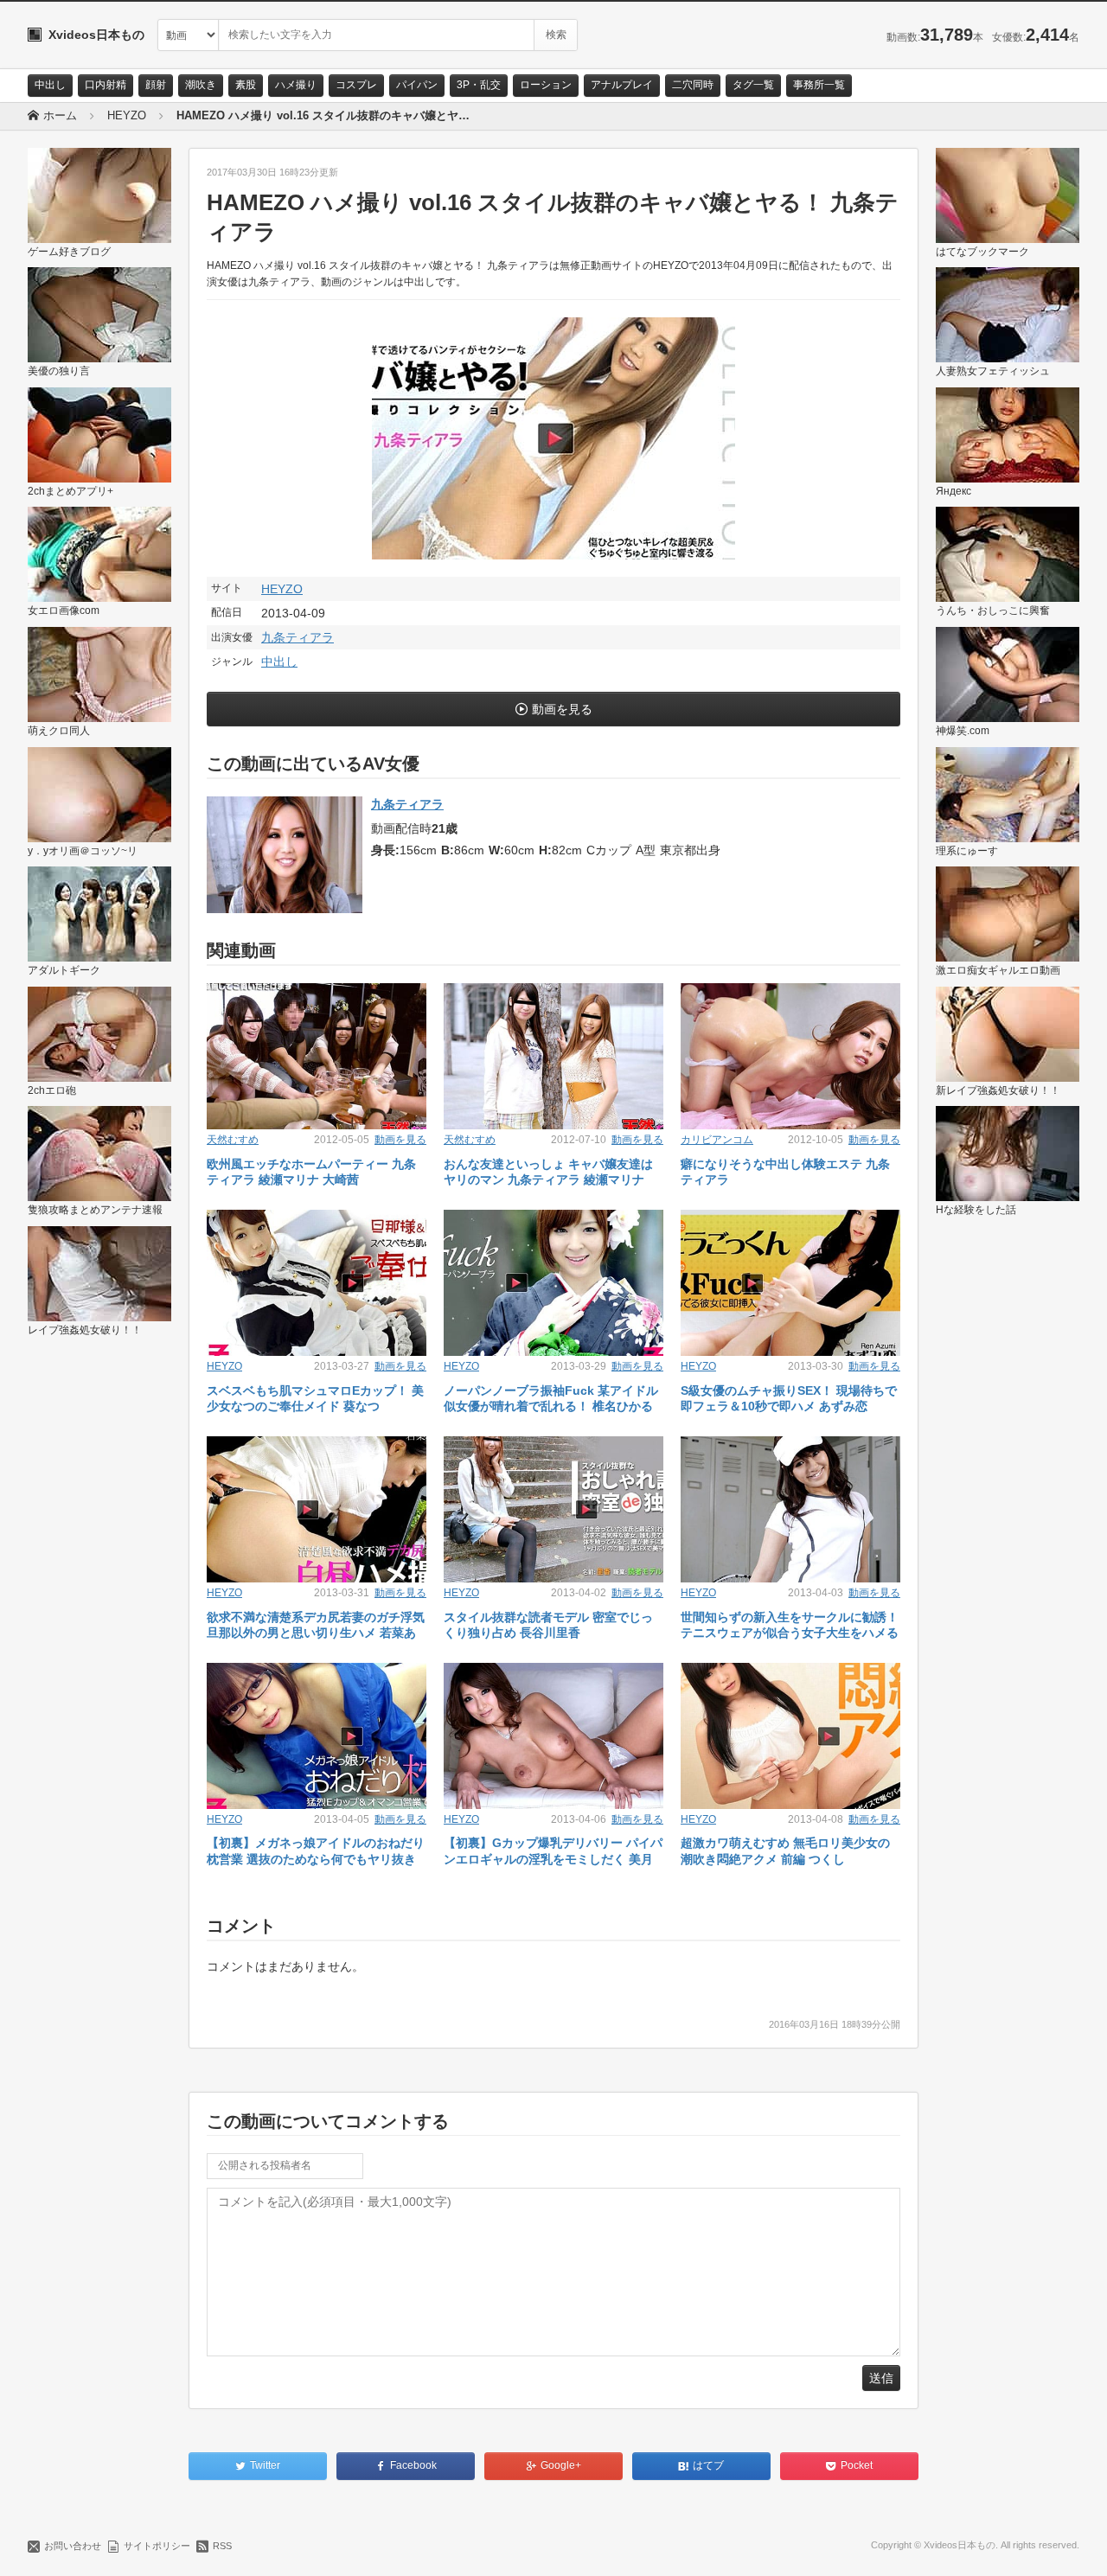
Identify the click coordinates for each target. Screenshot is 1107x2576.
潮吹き (201, 85)
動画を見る (562, 709)
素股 (246, 85)
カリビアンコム (717, 1140)
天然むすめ (233, 1140)
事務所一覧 (819, 85)
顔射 (156, 85)
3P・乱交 (479, 85)
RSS (222, 2546)
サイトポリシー (157, 2546)
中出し (50, 85)
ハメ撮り (296, 85)
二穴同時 (693, 85)
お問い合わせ (73, 2546)
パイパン (417, 85)
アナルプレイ (622, 85)
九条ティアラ (298, 637)
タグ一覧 (753, 85)
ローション (546, 85)
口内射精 (106, 85)
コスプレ (356, 85)
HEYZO (282, 589)
